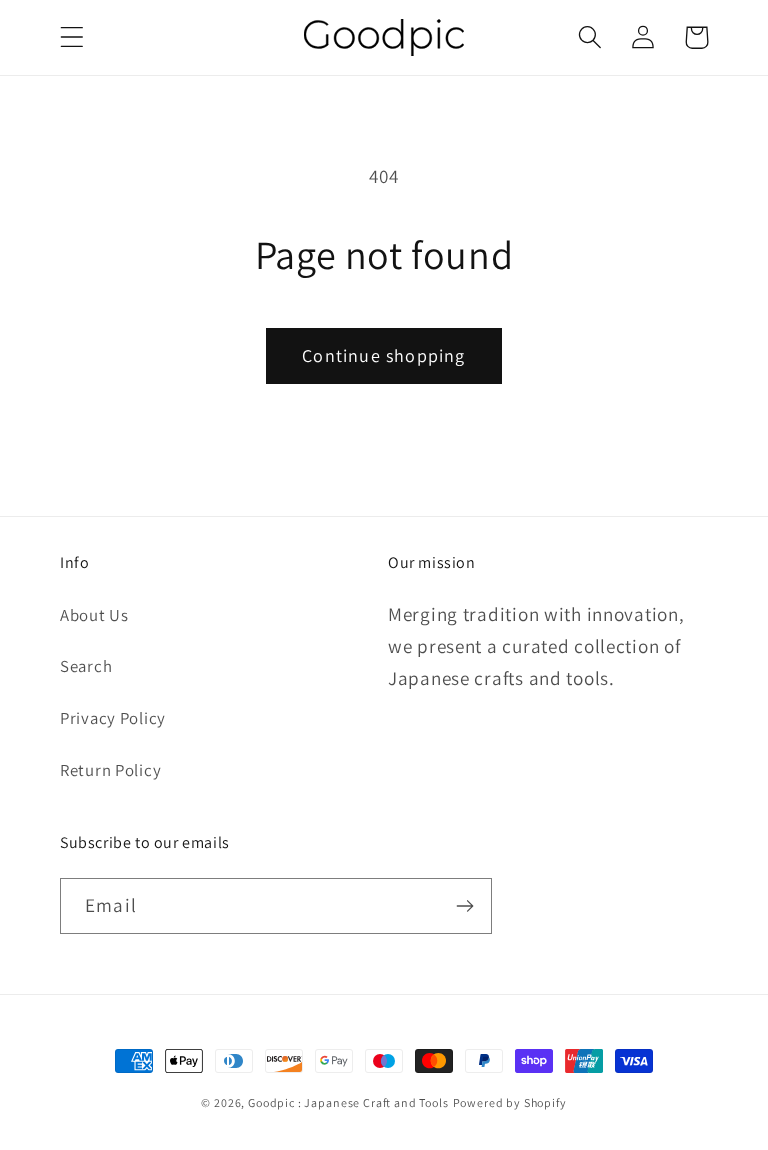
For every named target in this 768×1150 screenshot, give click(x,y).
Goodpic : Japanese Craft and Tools (348, 1102)
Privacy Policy (113, 718)
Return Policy (110, 770)
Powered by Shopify (510, 1102)
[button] (72, 37)
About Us (94, 615)
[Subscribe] (464, 906)
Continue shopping (383, 355)
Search (86, 666)
